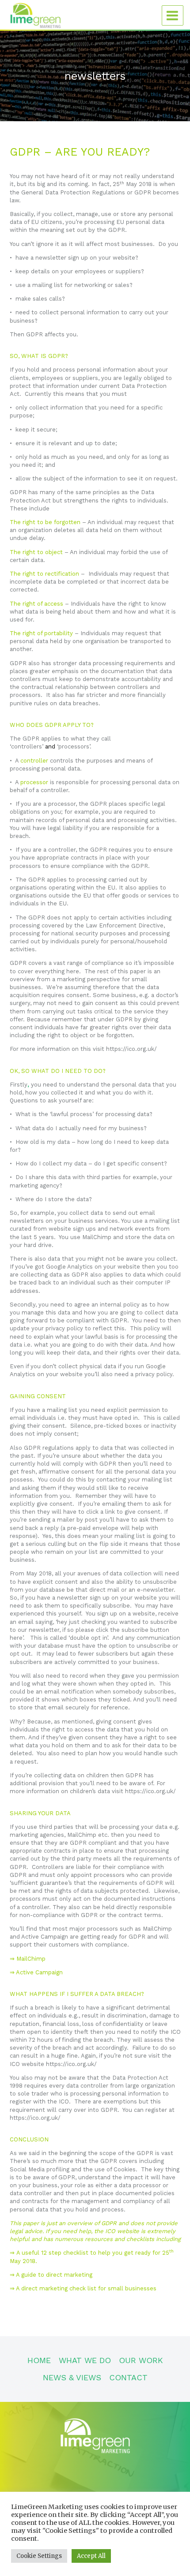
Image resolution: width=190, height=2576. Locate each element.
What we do (85, 2360)
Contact (128, 2377)
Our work (141, 2360)
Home (39, 2360)
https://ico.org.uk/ (131, 1049)
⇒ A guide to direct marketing (52, 2275)
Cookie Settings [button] (39, 2556)
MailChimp (31, 1959)
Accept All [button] (91, 2556)
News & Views (72, 2377)
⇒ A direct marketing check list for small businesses (83, 2288)
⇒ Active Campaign (36, 1972)
